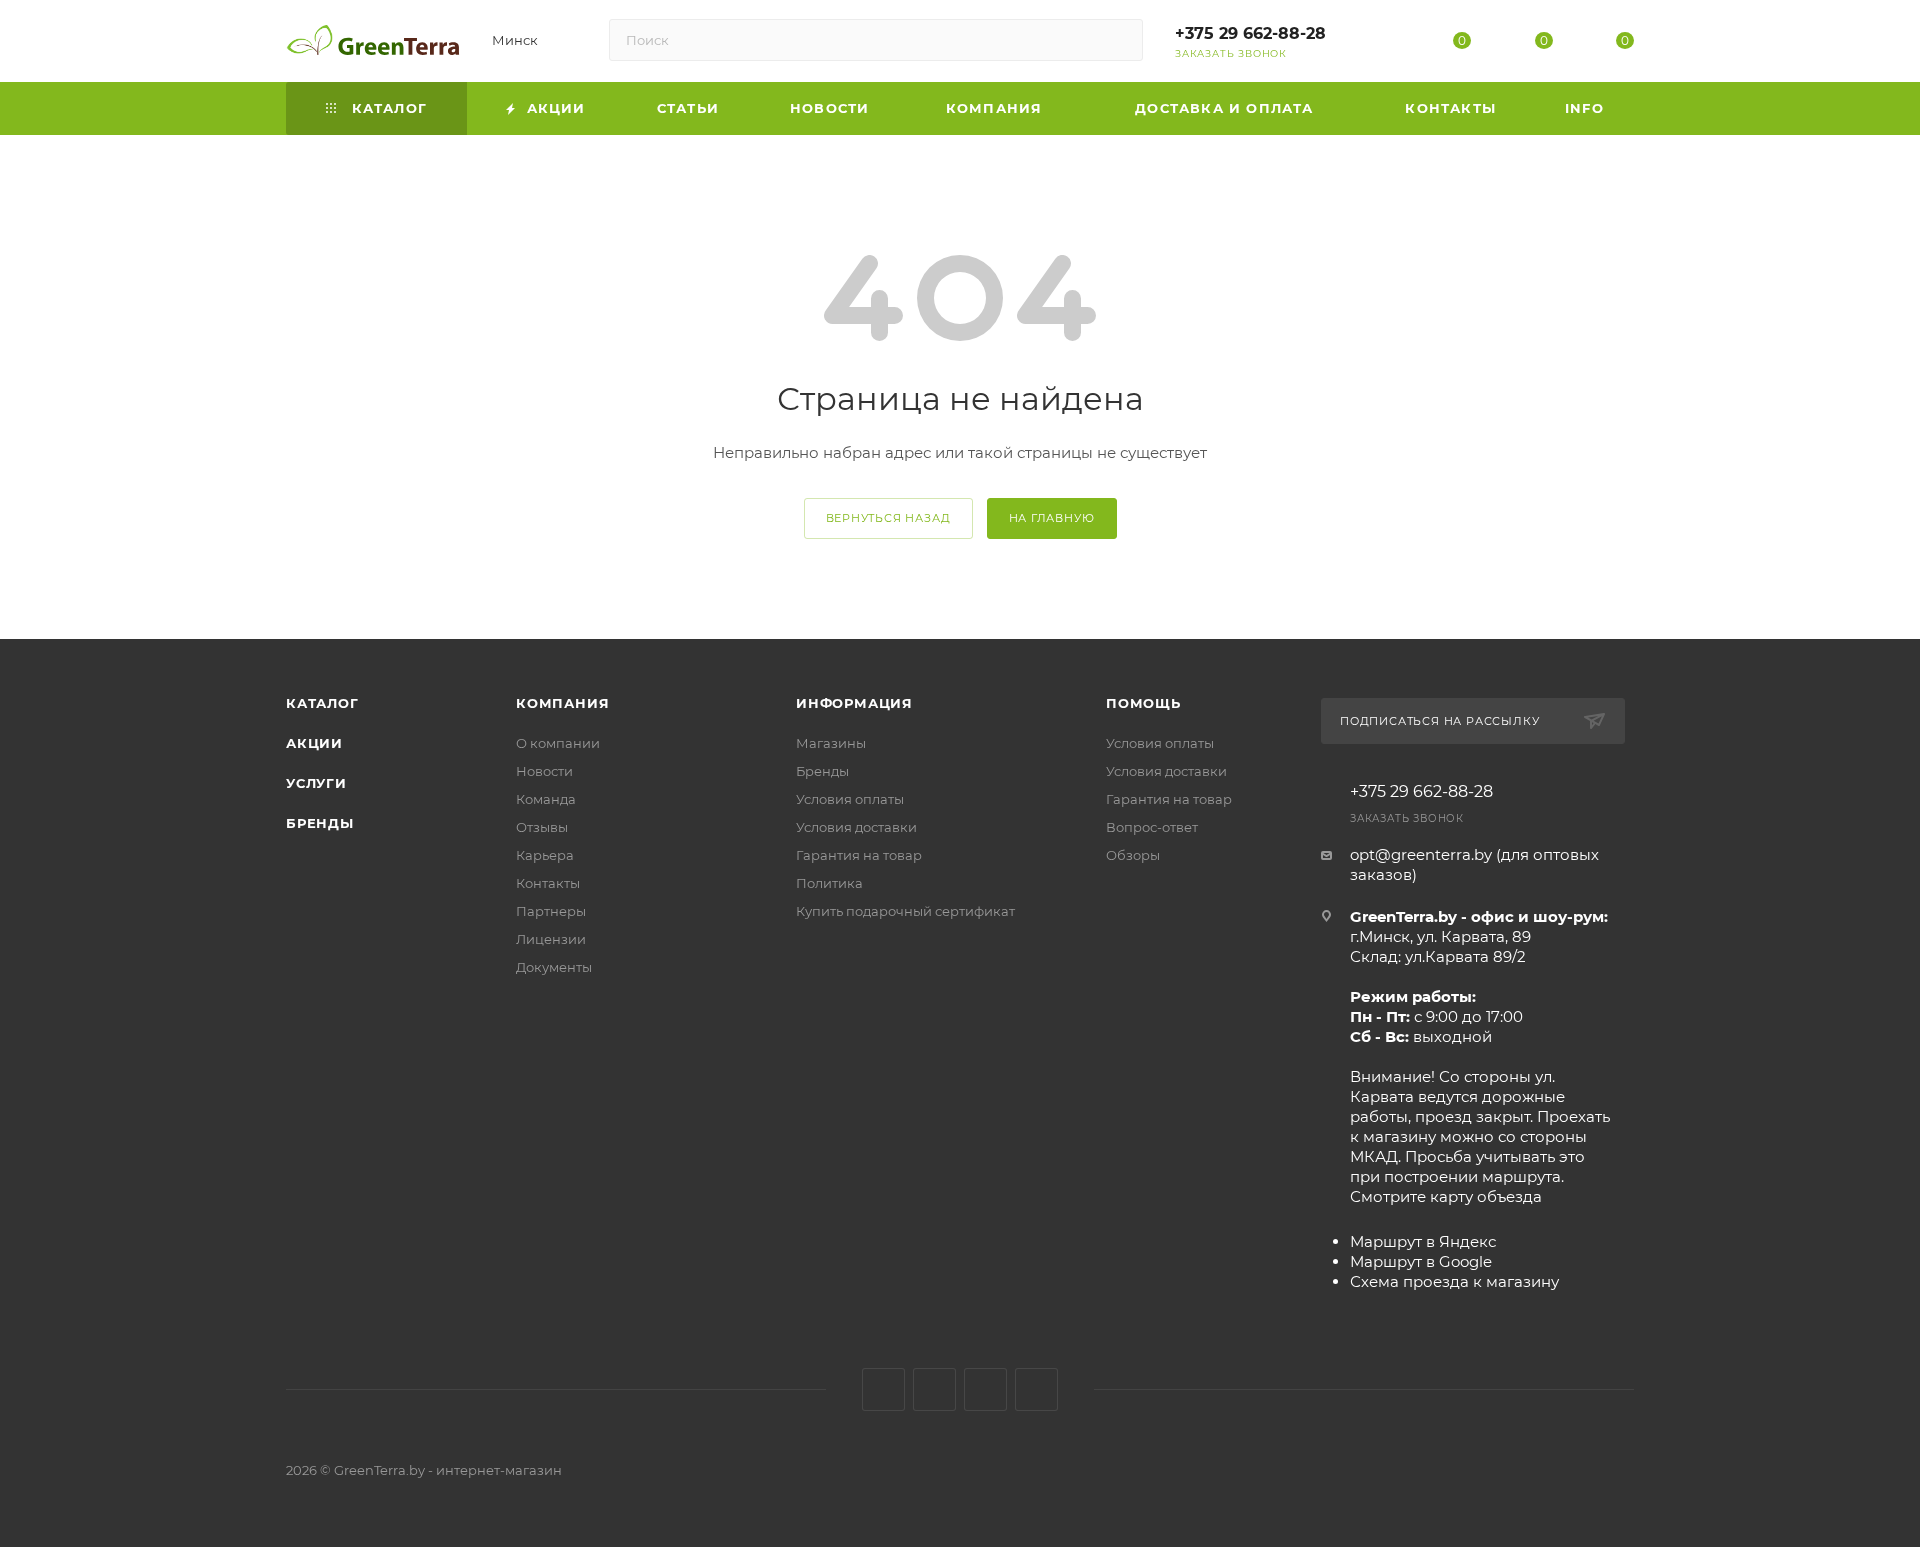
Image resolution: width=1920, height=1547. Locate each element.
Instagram (934, 1389)
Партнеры (551, 911)
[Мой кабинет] (1381, 44)
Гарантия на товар (859, 855)
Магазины (831, 743)
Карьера (545, 855)
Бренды (320, 823)
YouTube (985, 1389)
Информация (854, 703)
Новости (544, 771)
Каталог (322, 703)
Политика (829, 883)
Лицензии (551, 939)
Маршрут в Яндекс (1423, 1241)
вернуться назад (888, 518)
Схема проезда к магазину (1454, 1281)
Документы (554, 967)
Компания (562, 703)
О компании (558, 743)
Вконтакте (883, 1389)
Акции (314, 743)
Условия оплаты (850, 799)
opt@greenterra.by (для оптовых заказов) (1474, 864)
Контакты (548, 883)
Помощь (1143, 703)
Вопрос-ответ (1152, 827)
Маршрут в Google (1421, 1261)
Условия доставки (856, 827)
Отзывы (542, 827)
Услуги (316, 783)
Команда (546, 799)
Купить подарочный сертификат (905, 911)
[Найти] (1118, 40)
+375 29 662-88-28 (1250, 33)
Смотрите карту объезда (1446, 1196)
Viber (1036, 1389)
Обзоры (1133, 855)
